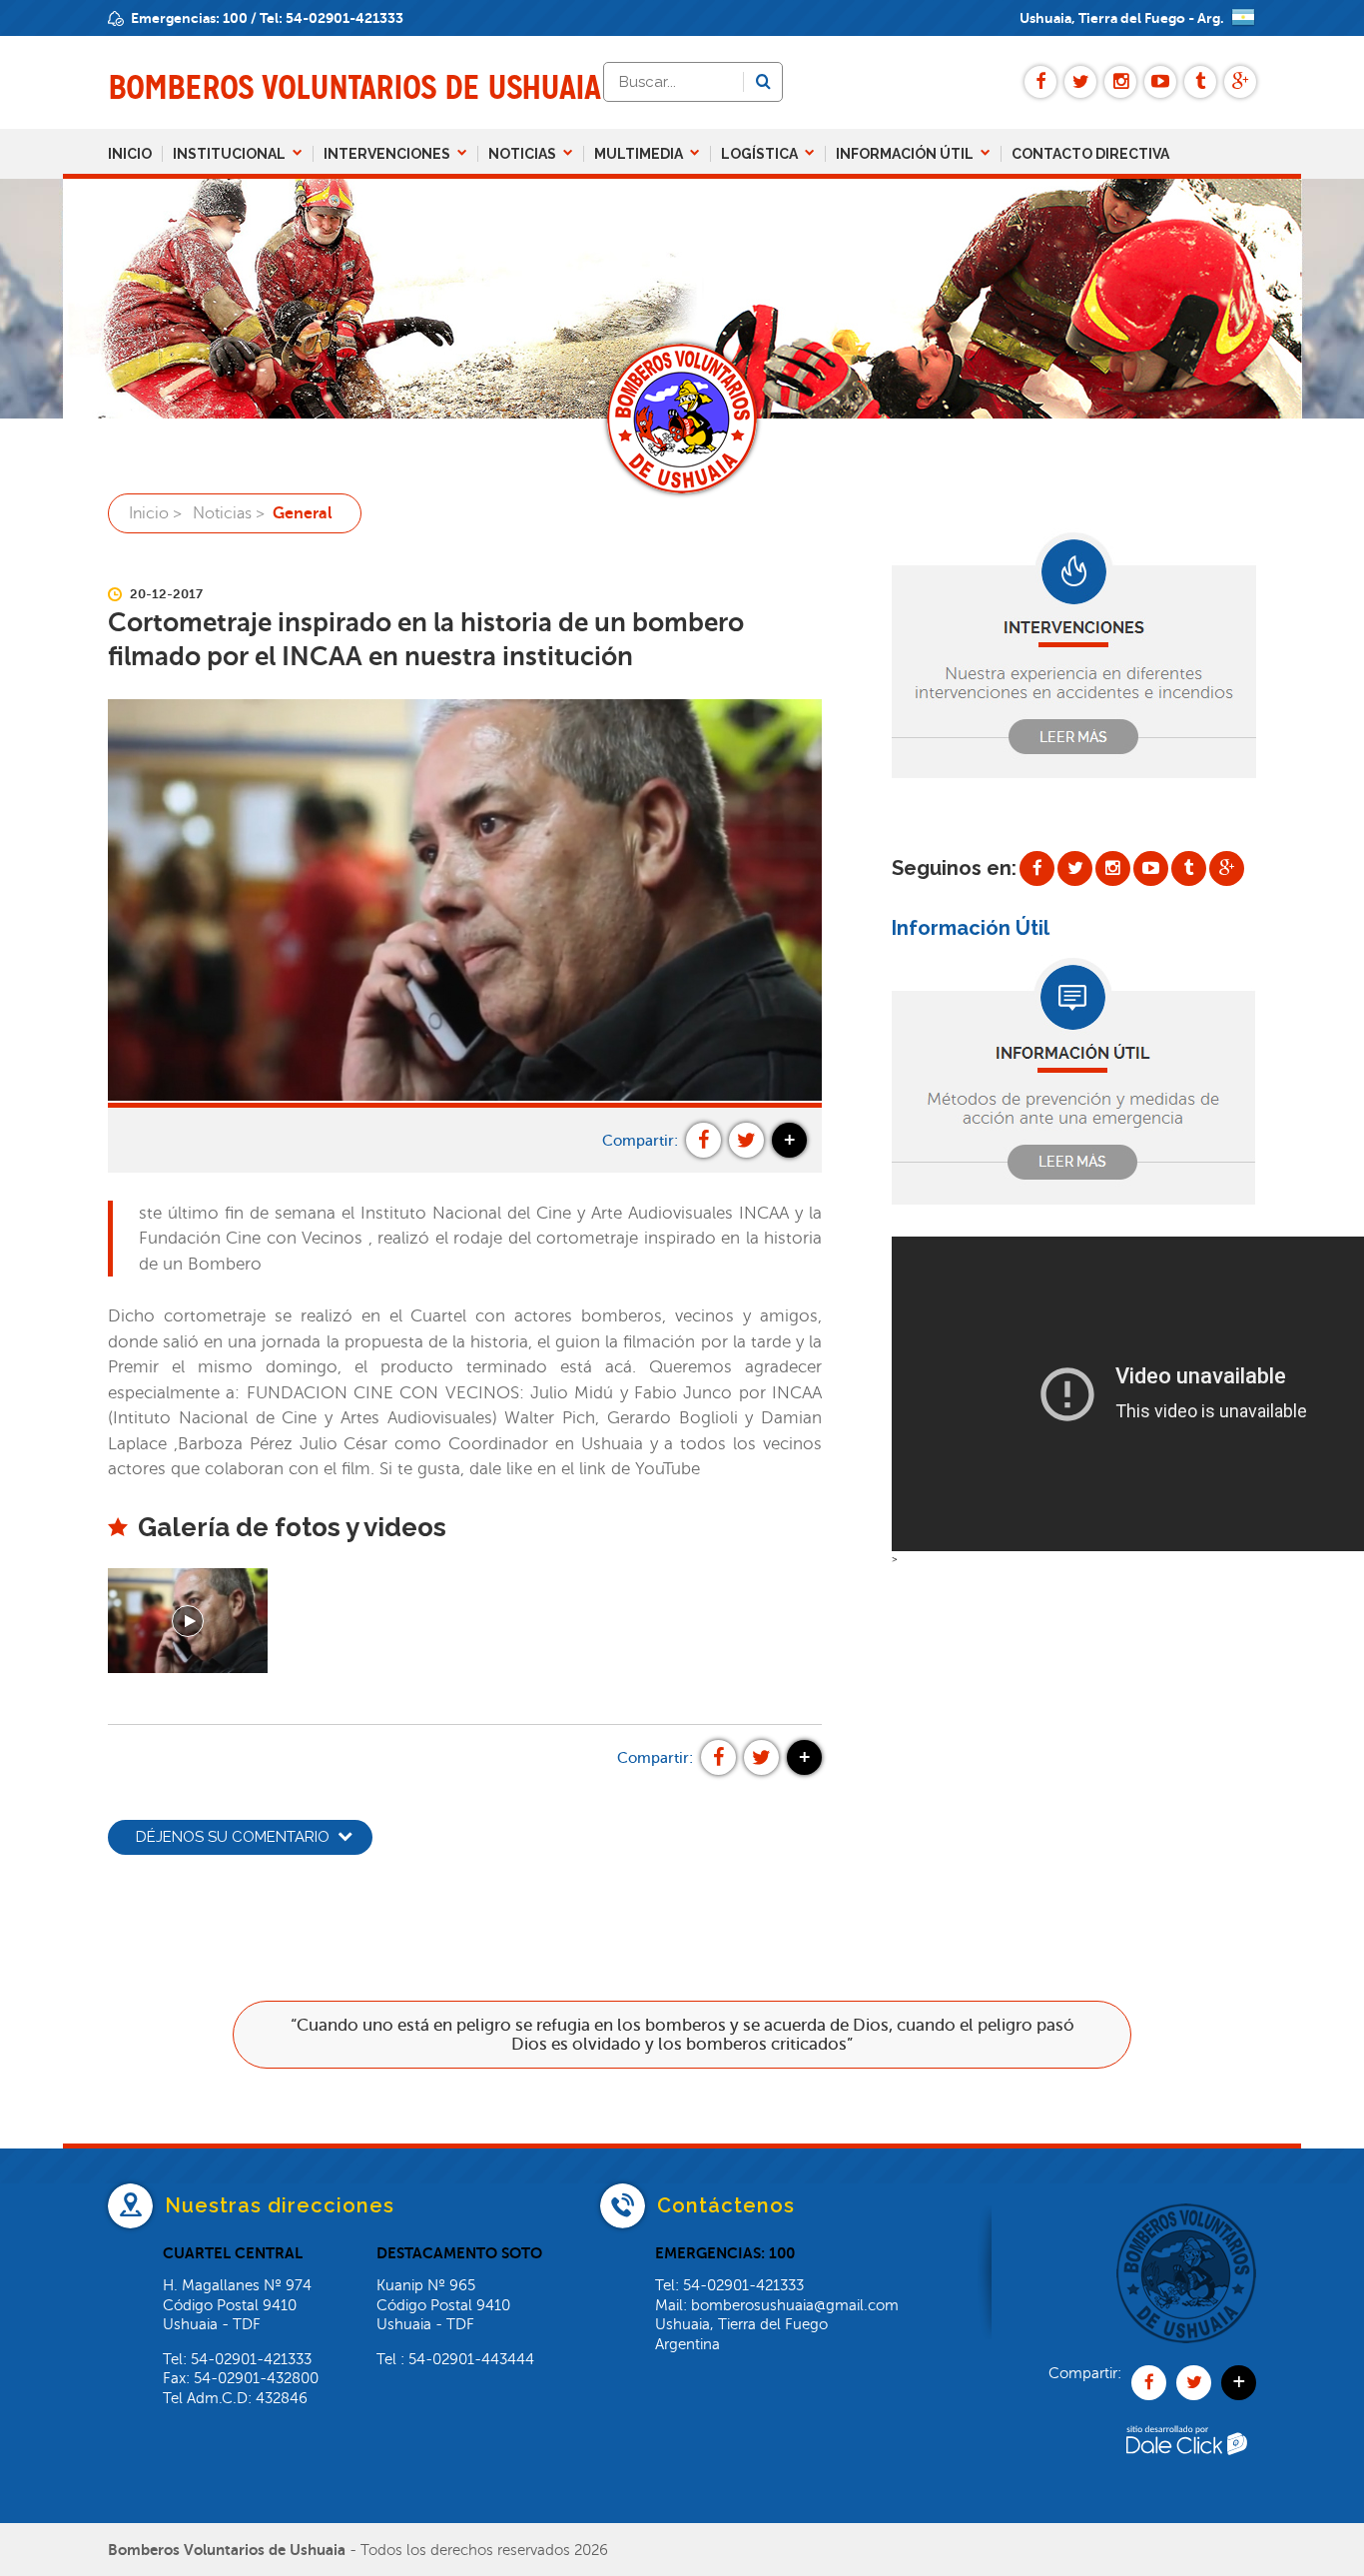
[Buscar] (763, 82)
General (303, 513)
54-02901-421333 (344, 18)
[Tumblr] (1200, 82)
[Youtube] (1160, 82)
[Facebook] (1040, 82)
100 (235, 18)
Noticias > (229, 513)
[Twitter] (1080, 82)
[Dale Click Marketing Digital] (1186, 2483)
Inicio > (155, 513)
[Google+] (1240, 82)
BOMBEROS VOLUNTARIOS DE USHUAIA (354, 87)
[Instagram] (1120, 82)
